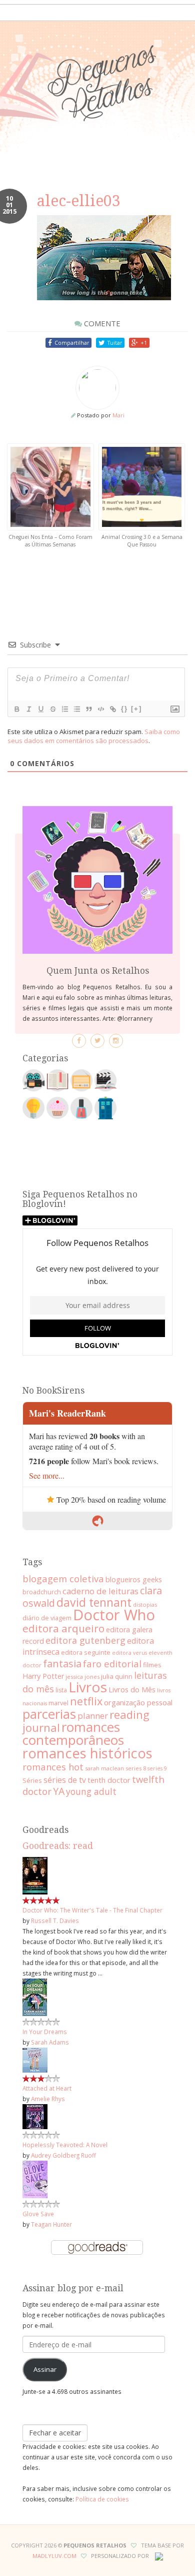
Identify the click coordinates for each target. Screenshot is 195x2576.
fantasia (62, 1664)
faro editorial (112, 1664)
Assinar (45, 2369)
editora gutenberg (85, 1640)
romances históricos (87, 1753)
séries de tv (65, 1780)
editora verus (129, 1653)
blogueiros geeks (134, 1579)
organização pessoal (138, 1702)
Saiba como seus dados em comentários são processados (94, 736)
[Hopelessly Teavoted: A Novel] (35, 2116)
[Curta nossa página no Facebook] (79, 1041)
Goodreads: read (58, 1846)
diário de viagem (47, 1618)
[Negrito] (16, 709)
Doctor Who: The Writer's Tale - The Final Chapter (92, 1910)
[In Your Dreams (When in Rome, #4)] (35, 1997)
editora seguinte (86, 1652)
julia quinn (117, 1676)
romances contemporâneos (73, 1733)
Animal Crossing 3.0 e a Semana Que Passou (142, 541)
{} (124, 709)
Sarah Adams (50, 2042)
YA (59, 1791)
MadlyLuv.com (54, 2556)
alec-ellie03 (79, 201)
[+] (136, 709)
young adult (91, 1791)
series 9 (157, 1768)
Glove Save (38, 2214)
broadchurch (42, 1592)
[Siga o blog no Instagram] (116, 1041)
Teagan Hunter (51, 2224)
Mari (118, 415)
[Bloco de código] (100, 709)
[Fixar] (52, 709)
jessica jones (82, 1677)
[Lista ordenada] (64, 709)
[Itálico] (28, 709)
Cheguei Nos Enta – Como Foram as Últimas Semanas (50, 541)
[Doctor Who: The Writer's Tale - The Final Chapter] (35, 1875)
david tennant (94, 1602)
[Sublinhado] (40, 709)
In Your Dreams (45, 2032)
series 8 (136, 1768)
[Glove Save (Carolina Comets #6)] (35, 2179)
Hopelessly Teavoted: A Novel (65, 2145)
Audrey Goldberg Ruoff (63, 2155)
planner (93, 1716)
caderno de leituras (100, 1591)
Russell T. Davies (55, 1920)
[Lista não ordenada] (76, 709)
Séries (32, 1780)
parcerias (49, 1714)
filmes (152, 1665)
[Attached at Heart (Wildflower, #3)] (35, 2059)
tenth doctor (109, 1780)
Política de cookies (102, 2499)
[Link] (112, 709)
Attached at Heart (47, 2088)
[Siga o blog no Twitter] (97, 1041)
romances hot (53, 1767)
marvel (58, 1703)
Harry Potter (43, 1676)
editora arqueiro (63, 1628)
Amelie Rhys (48, 2099)
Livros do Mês (132, 1689)
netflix (86, 1701)
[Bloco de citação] (88, 709)
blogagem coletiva (63, 1578)
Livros (88, 1687)
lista (61, 1690)
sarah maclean (104, 1768)
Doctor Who (114, 1615)
